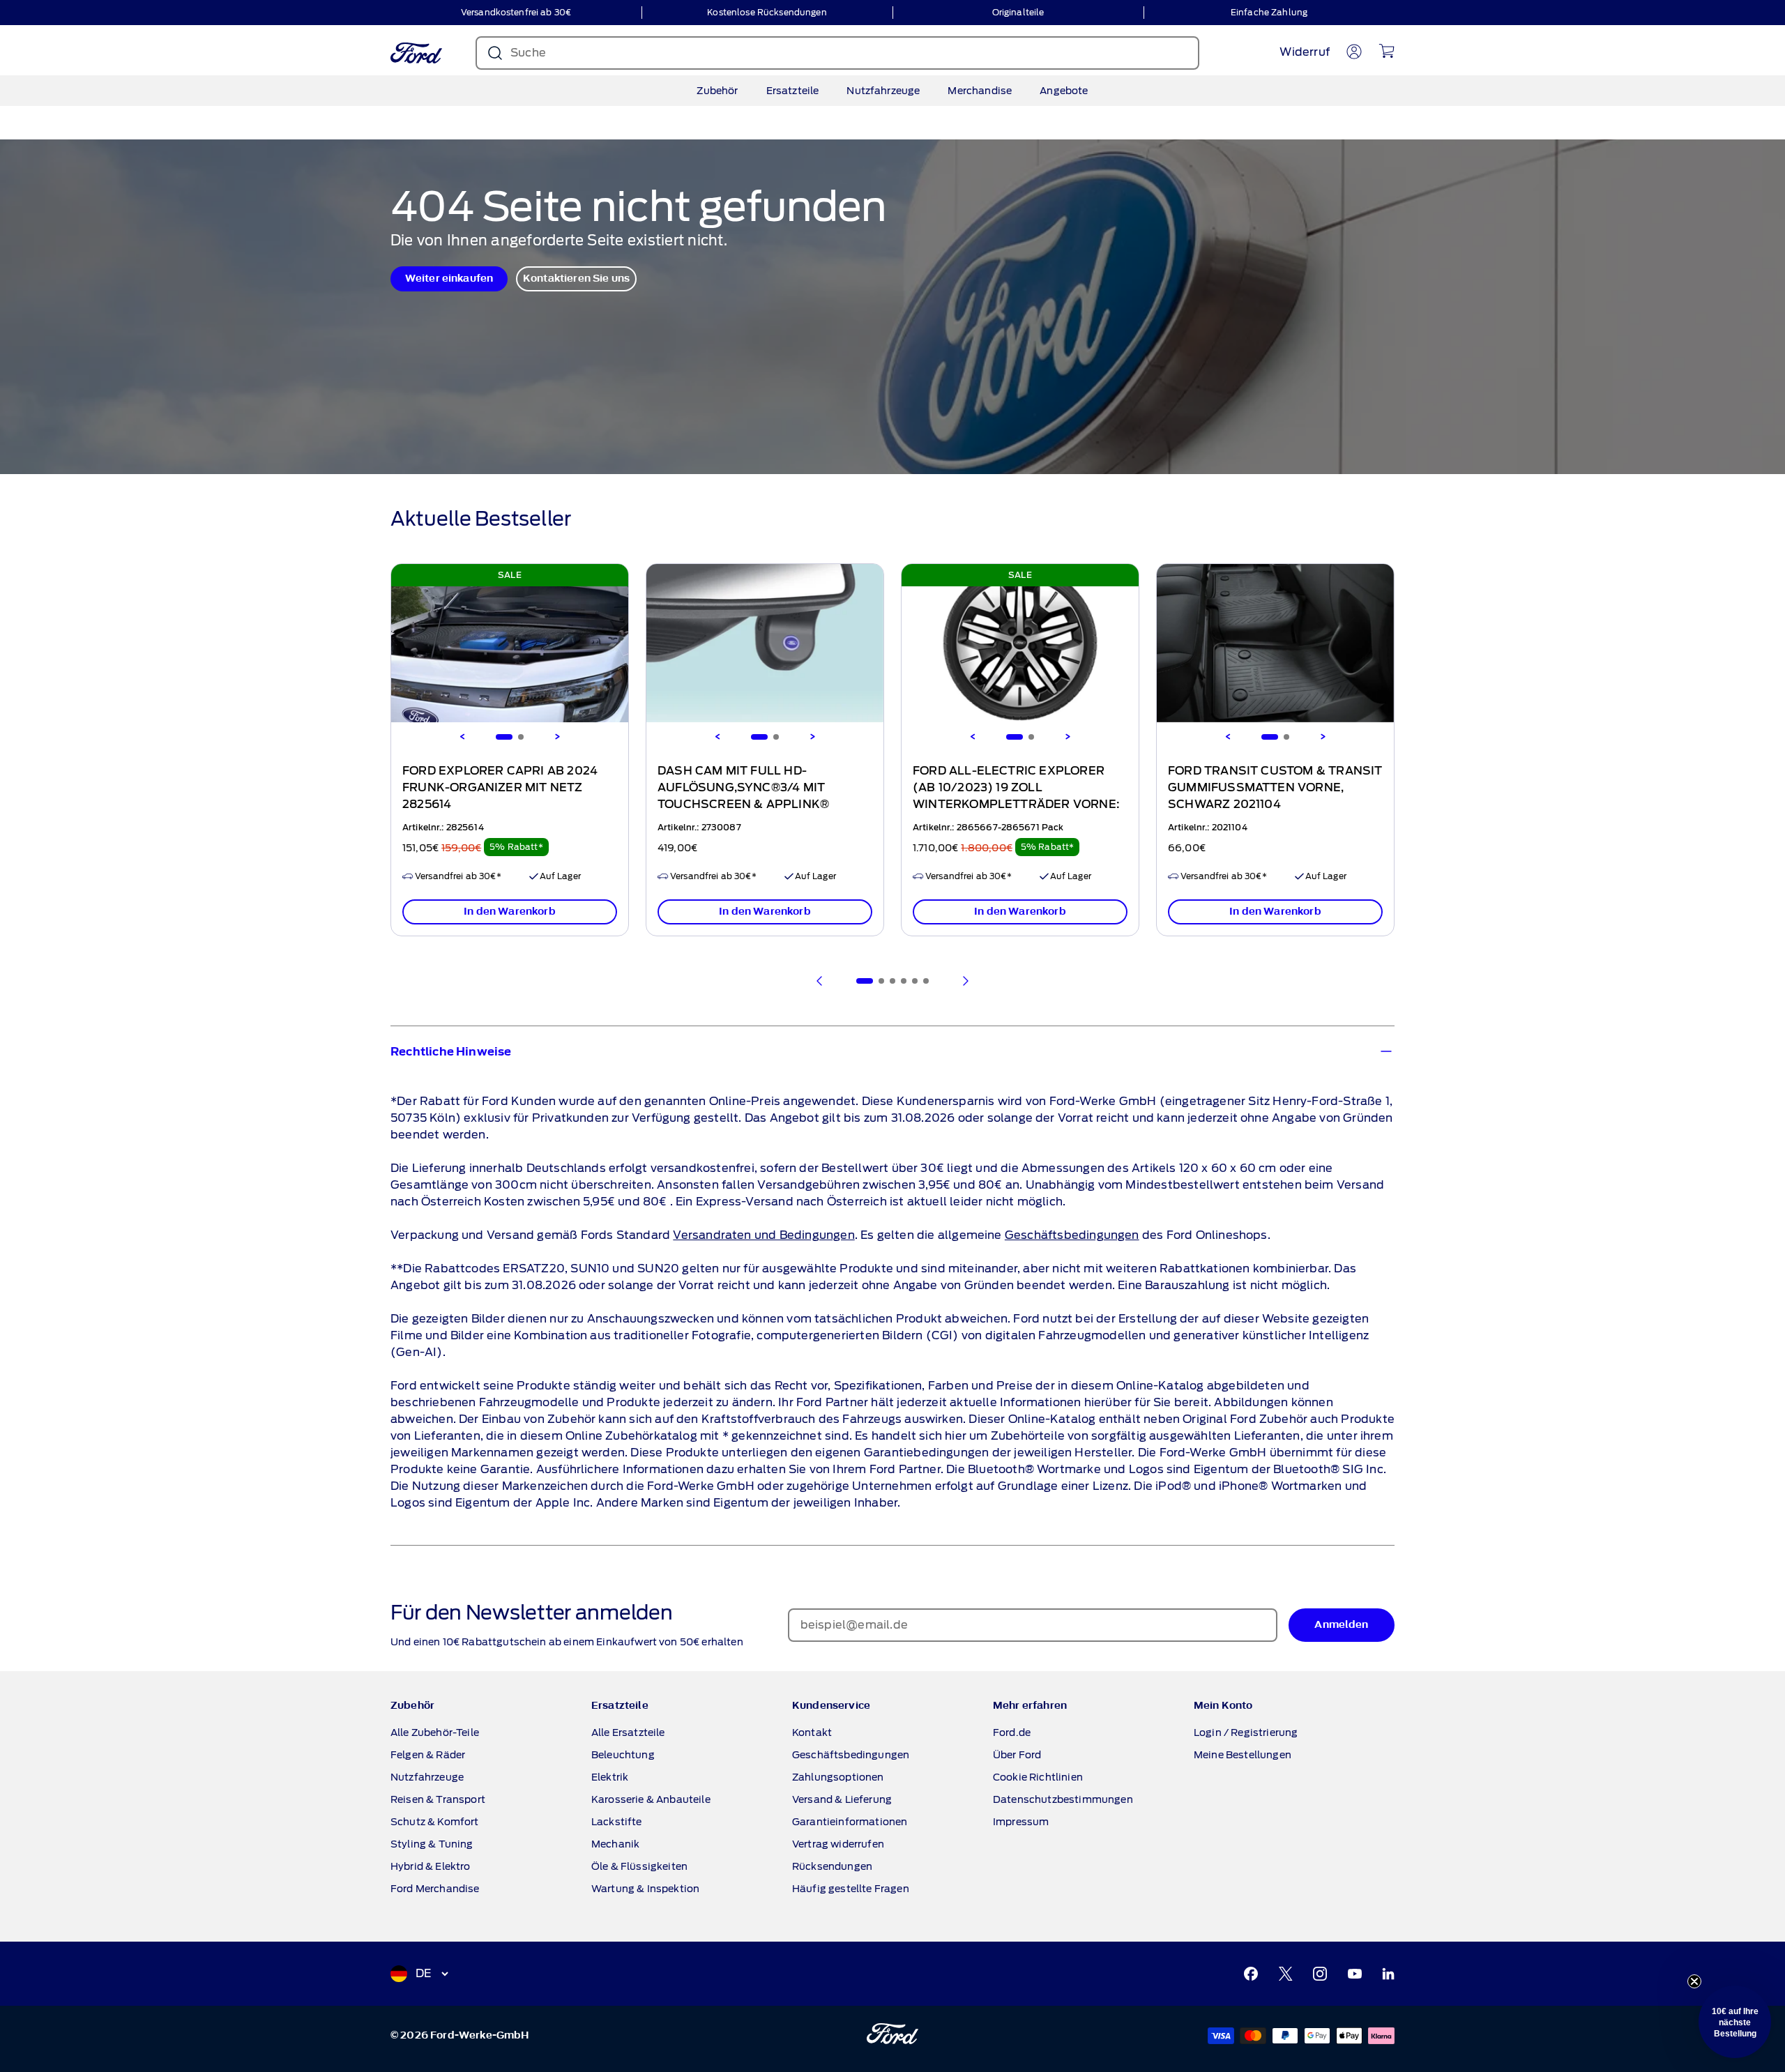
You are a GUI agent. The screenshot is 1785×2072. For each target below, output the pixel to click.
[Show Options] (1133, 1109)
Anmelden (1028, 1149)
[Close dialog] (1152, 882)
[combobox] (1024, 1109)
